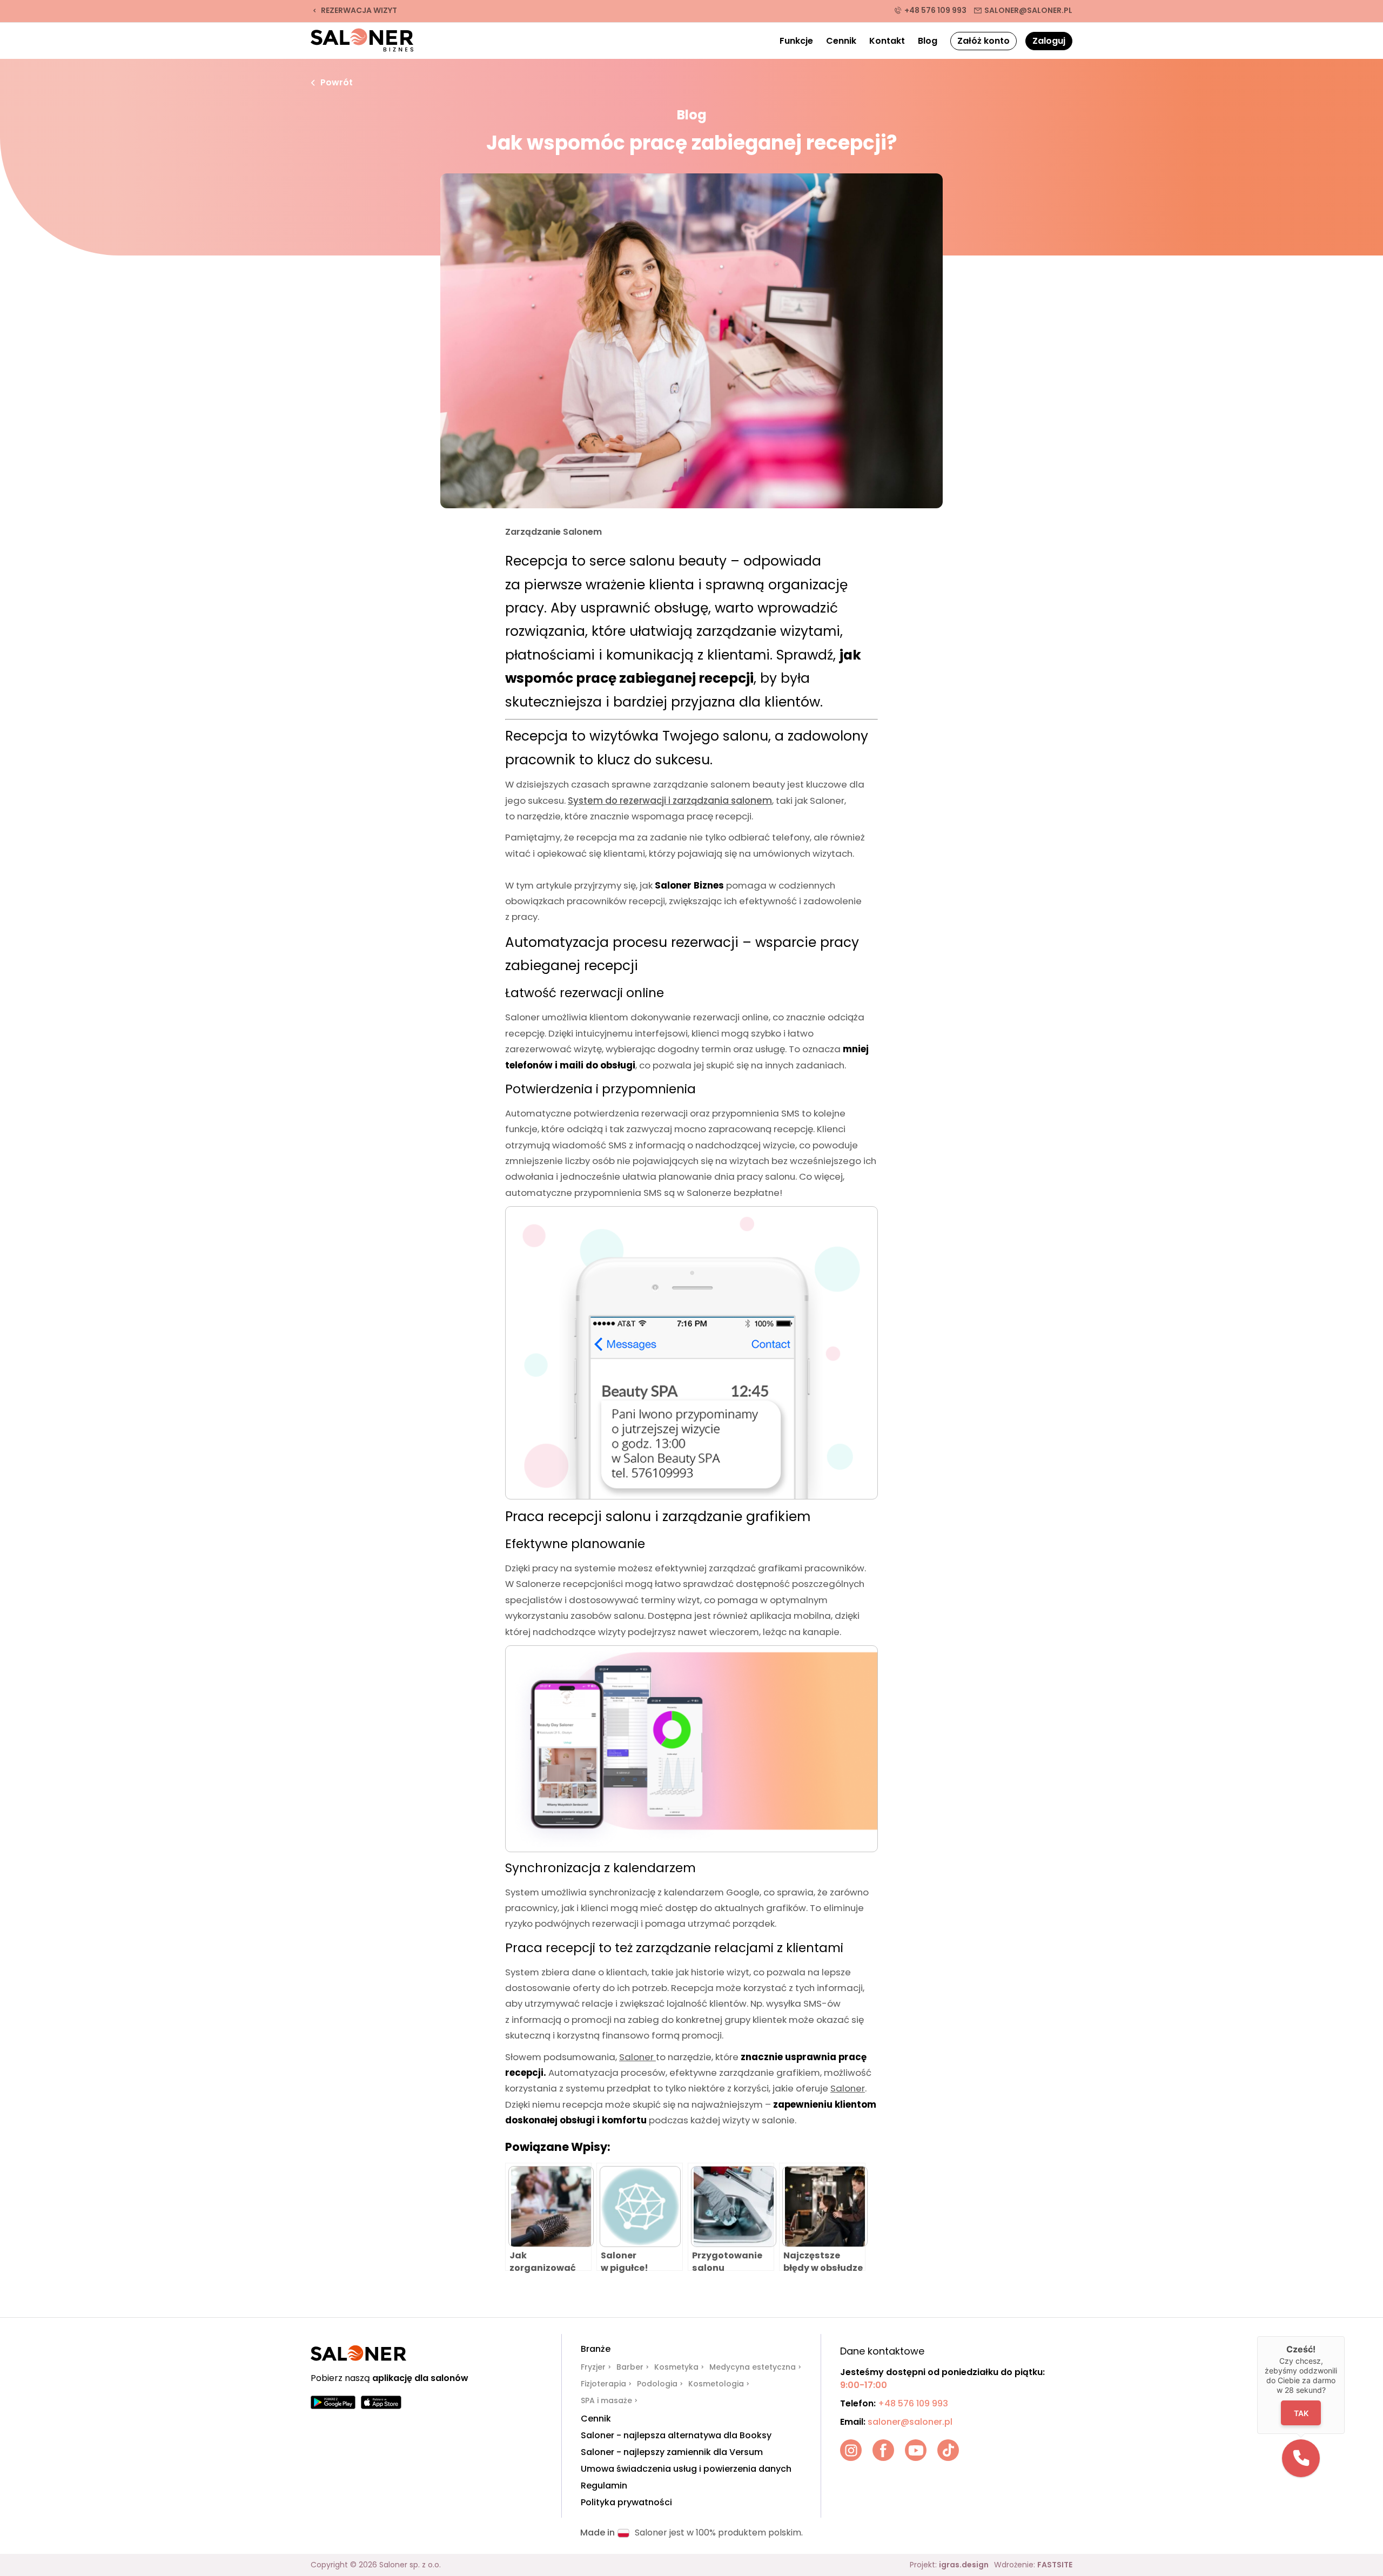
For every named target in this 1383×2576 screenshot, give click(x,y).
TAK (1301, 2413)
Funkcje (796, 41)
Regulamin (604, 2486)
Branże (596, 2349)
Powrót (337, 83)
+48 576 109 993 (935, 10)
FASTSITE (1055, 2565)
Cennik (841, 41)
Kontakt (887, 41)
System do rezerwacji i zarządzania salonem (670, 801)
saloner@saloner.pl (1028, 10)
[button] (1301, 2458)
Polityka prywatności (626, 2503)
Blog (928, 41)
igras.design (964, 2565)
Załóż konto (983, 41)
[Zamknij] (1345, 2336)
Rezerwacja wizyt (359, 10)
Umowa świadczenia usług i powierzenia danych (686, 2469)
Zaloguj (1049, 41)
